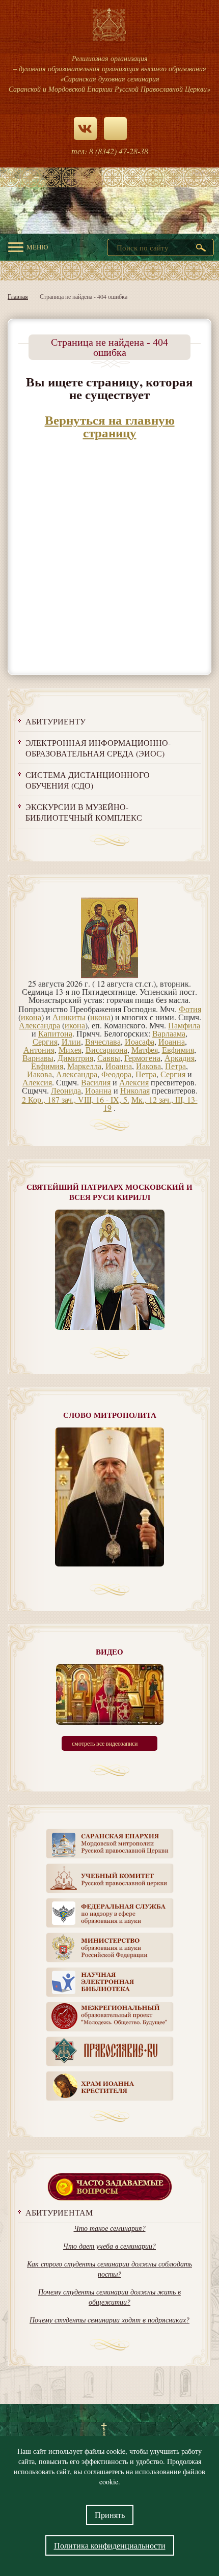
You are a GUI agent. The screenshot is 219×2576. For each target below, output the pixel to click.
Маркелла (84, 1066)
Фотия (190, 1009)
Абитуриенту (56, 721)
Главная (18, 296)
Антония (39, 1049)
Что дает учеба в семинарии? (109, 2246)
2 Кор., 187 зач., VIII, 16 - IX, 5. (76, 1099)
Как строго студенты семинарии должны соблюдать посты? (109, 2269)
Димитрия (75, 1058)
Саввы (109, 1058)
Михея (70, 1049)
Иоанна (172, 1041)
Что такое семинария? (110, 2228)
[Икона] (109, 975)
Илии (71, 1041)
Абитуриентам (59, 2212)
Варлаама (169, 1033)
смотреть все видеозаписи (105, 1743)
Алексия (37, 1082)
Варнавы (38, 1058)
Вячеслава (103, 1041)
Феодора (116, 1074)
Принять (110, 2515)
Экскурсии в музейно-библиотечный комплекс (84, 812)
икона (31, 1017)
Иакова (148, 1066)
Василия (96, 1082)
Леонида (66, 1090)
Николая (135, 1090)
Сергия (45, 1041)
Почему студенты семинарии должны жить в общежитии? (109, 2297)
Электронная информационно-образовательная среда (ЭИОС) (98, 748)
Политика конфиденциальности (110, 2545)
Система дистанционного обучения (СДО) (88, 780)
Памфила (184, 1025)
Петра (175, 1066)
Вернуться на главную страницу (110, 426)
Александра (39, 1025)
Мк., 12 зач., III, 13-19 (150, 1103)
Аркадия (180, 1058)
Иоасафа (140, 1041)
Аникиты (69, 1017)
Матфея (145, 1049)
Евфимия (178, 1049)
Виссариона (106, 1049)
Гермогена (142, 1058)
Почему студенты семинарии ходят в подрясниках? (109, 2320)
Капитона (55, 1033)
